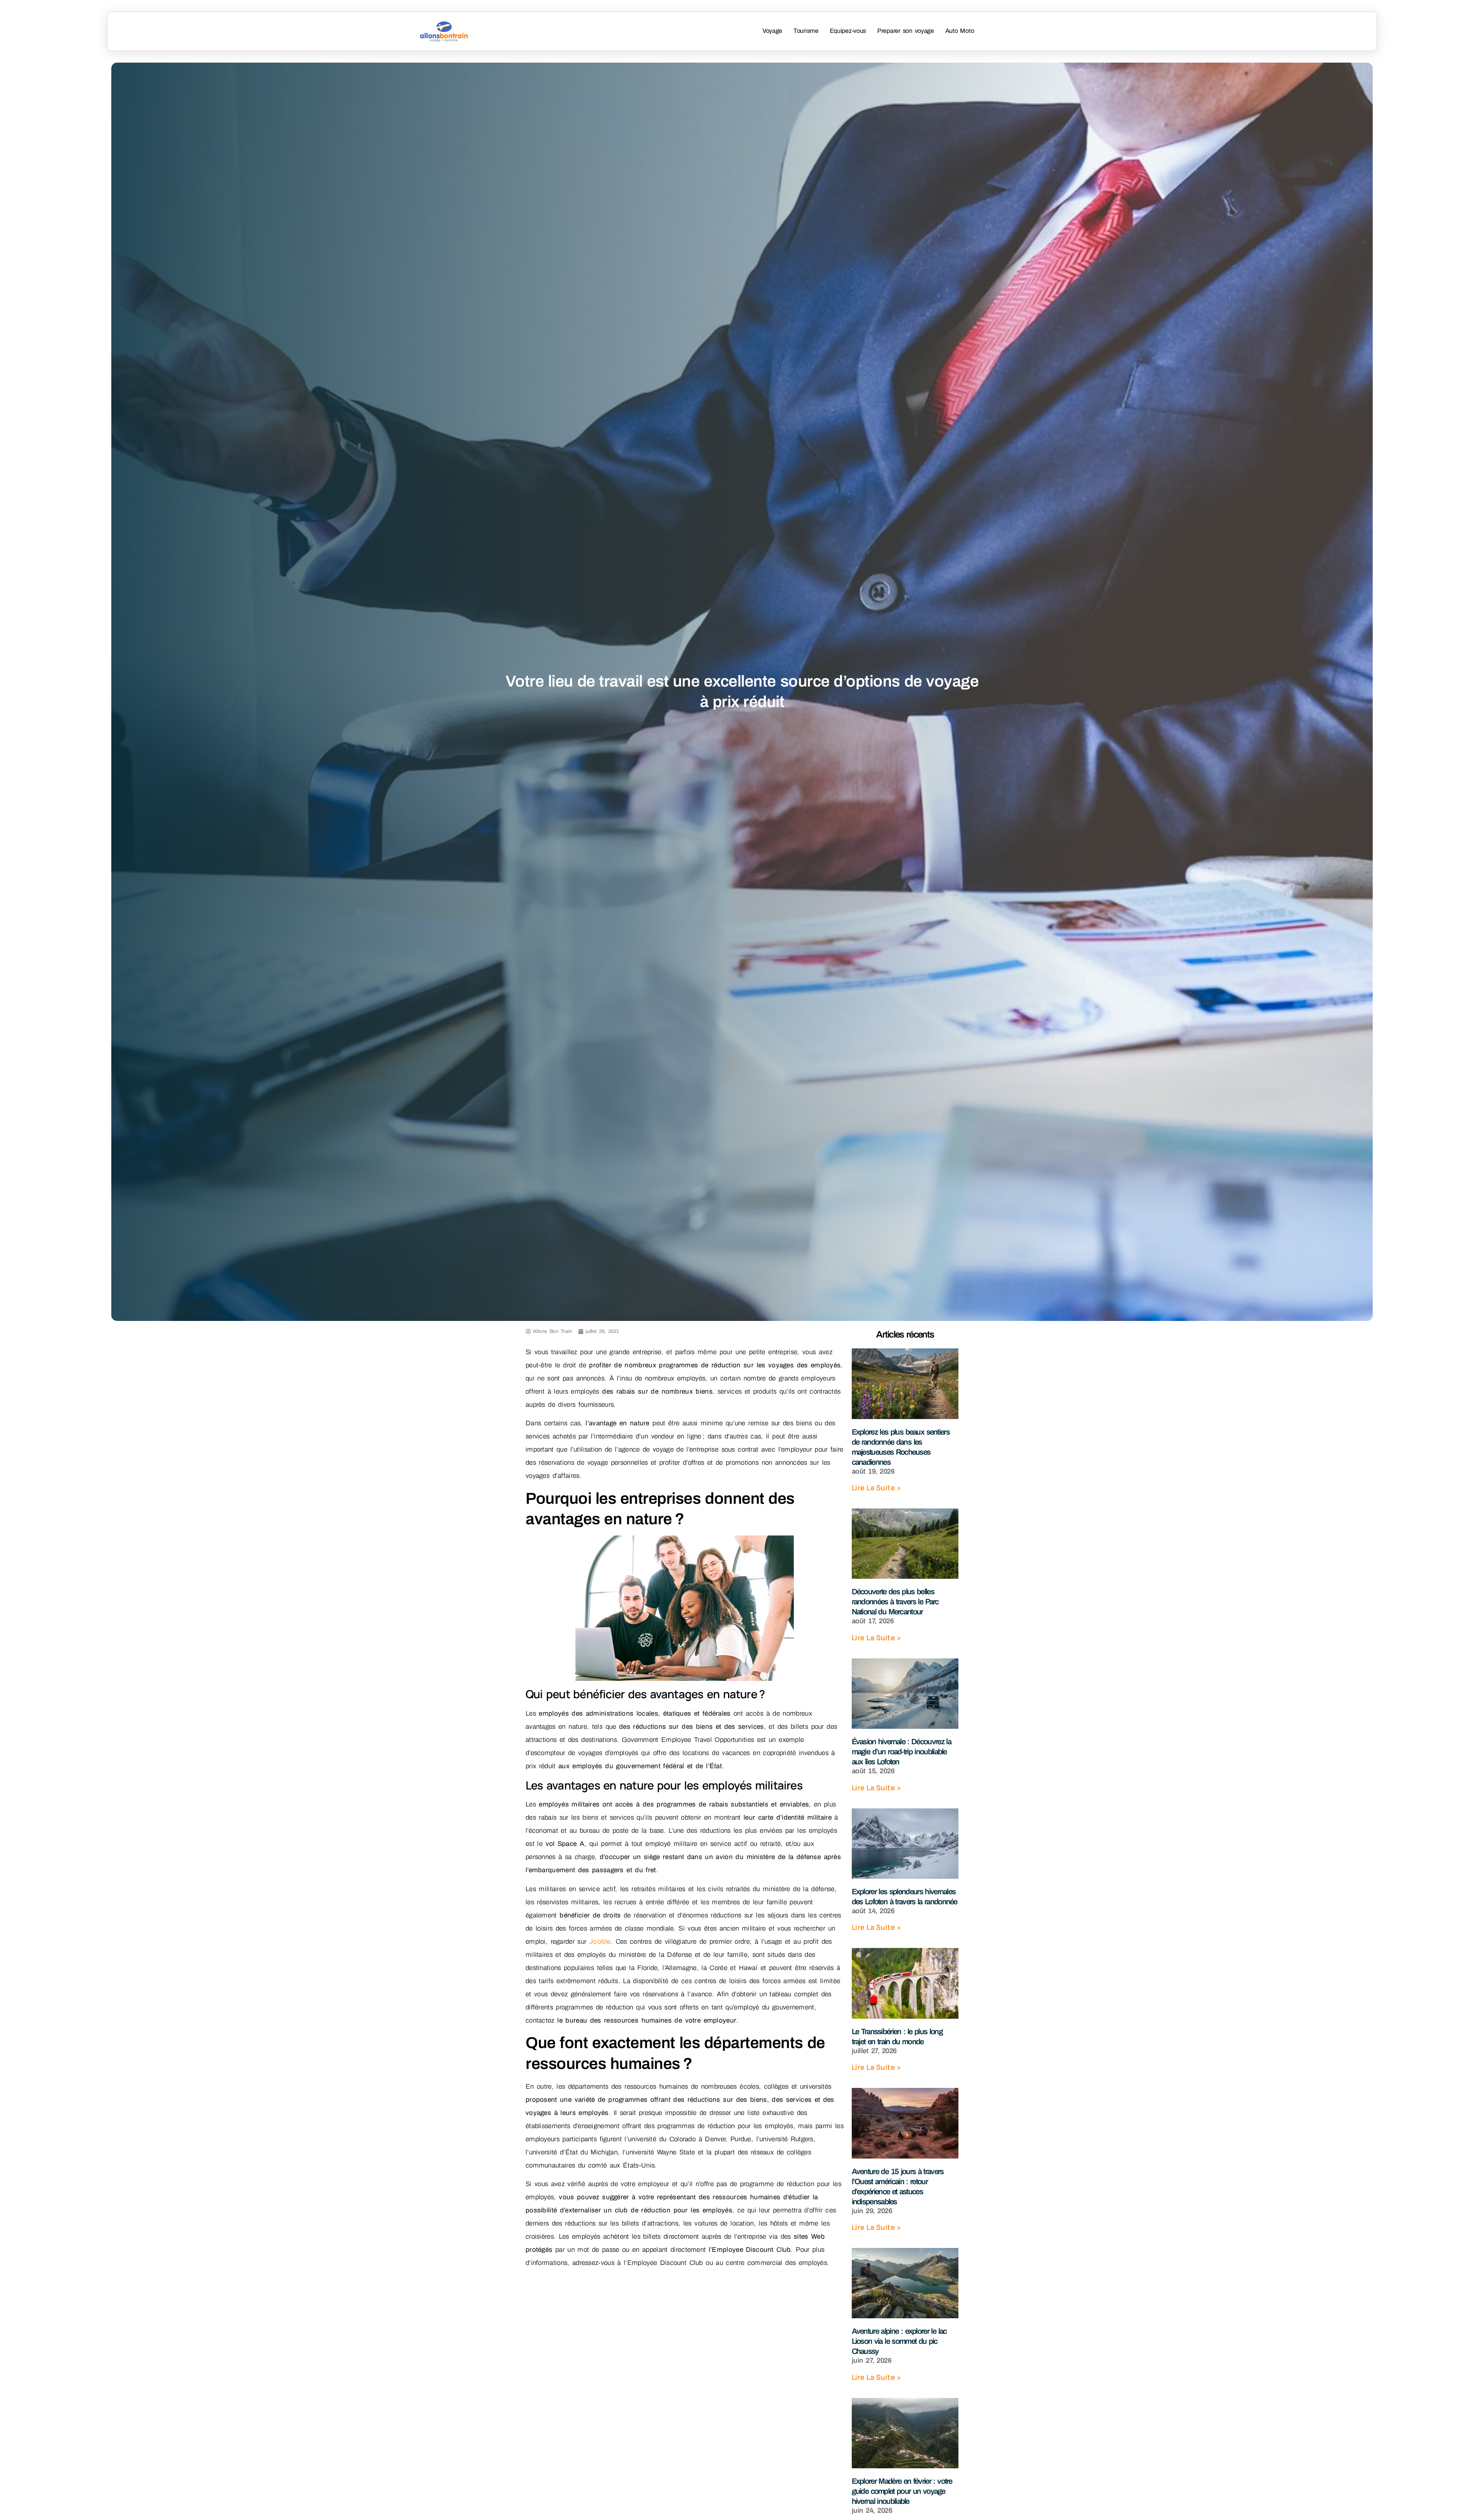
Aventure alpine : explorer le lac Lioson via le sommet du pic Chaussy (899, 2341)
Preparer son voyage (906, 31)
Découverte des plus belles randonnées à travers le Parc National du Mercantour (895, 1602)
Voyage (772, 31)
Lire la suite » (876, 1488)
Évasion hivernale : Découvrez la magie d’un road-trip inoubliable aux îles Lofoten (901, 1752)
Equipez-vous (848, 31)
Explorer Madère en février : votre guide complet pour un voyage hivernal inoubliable (902, 2491)
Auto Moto (960, 31)
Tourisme (806, 31)
